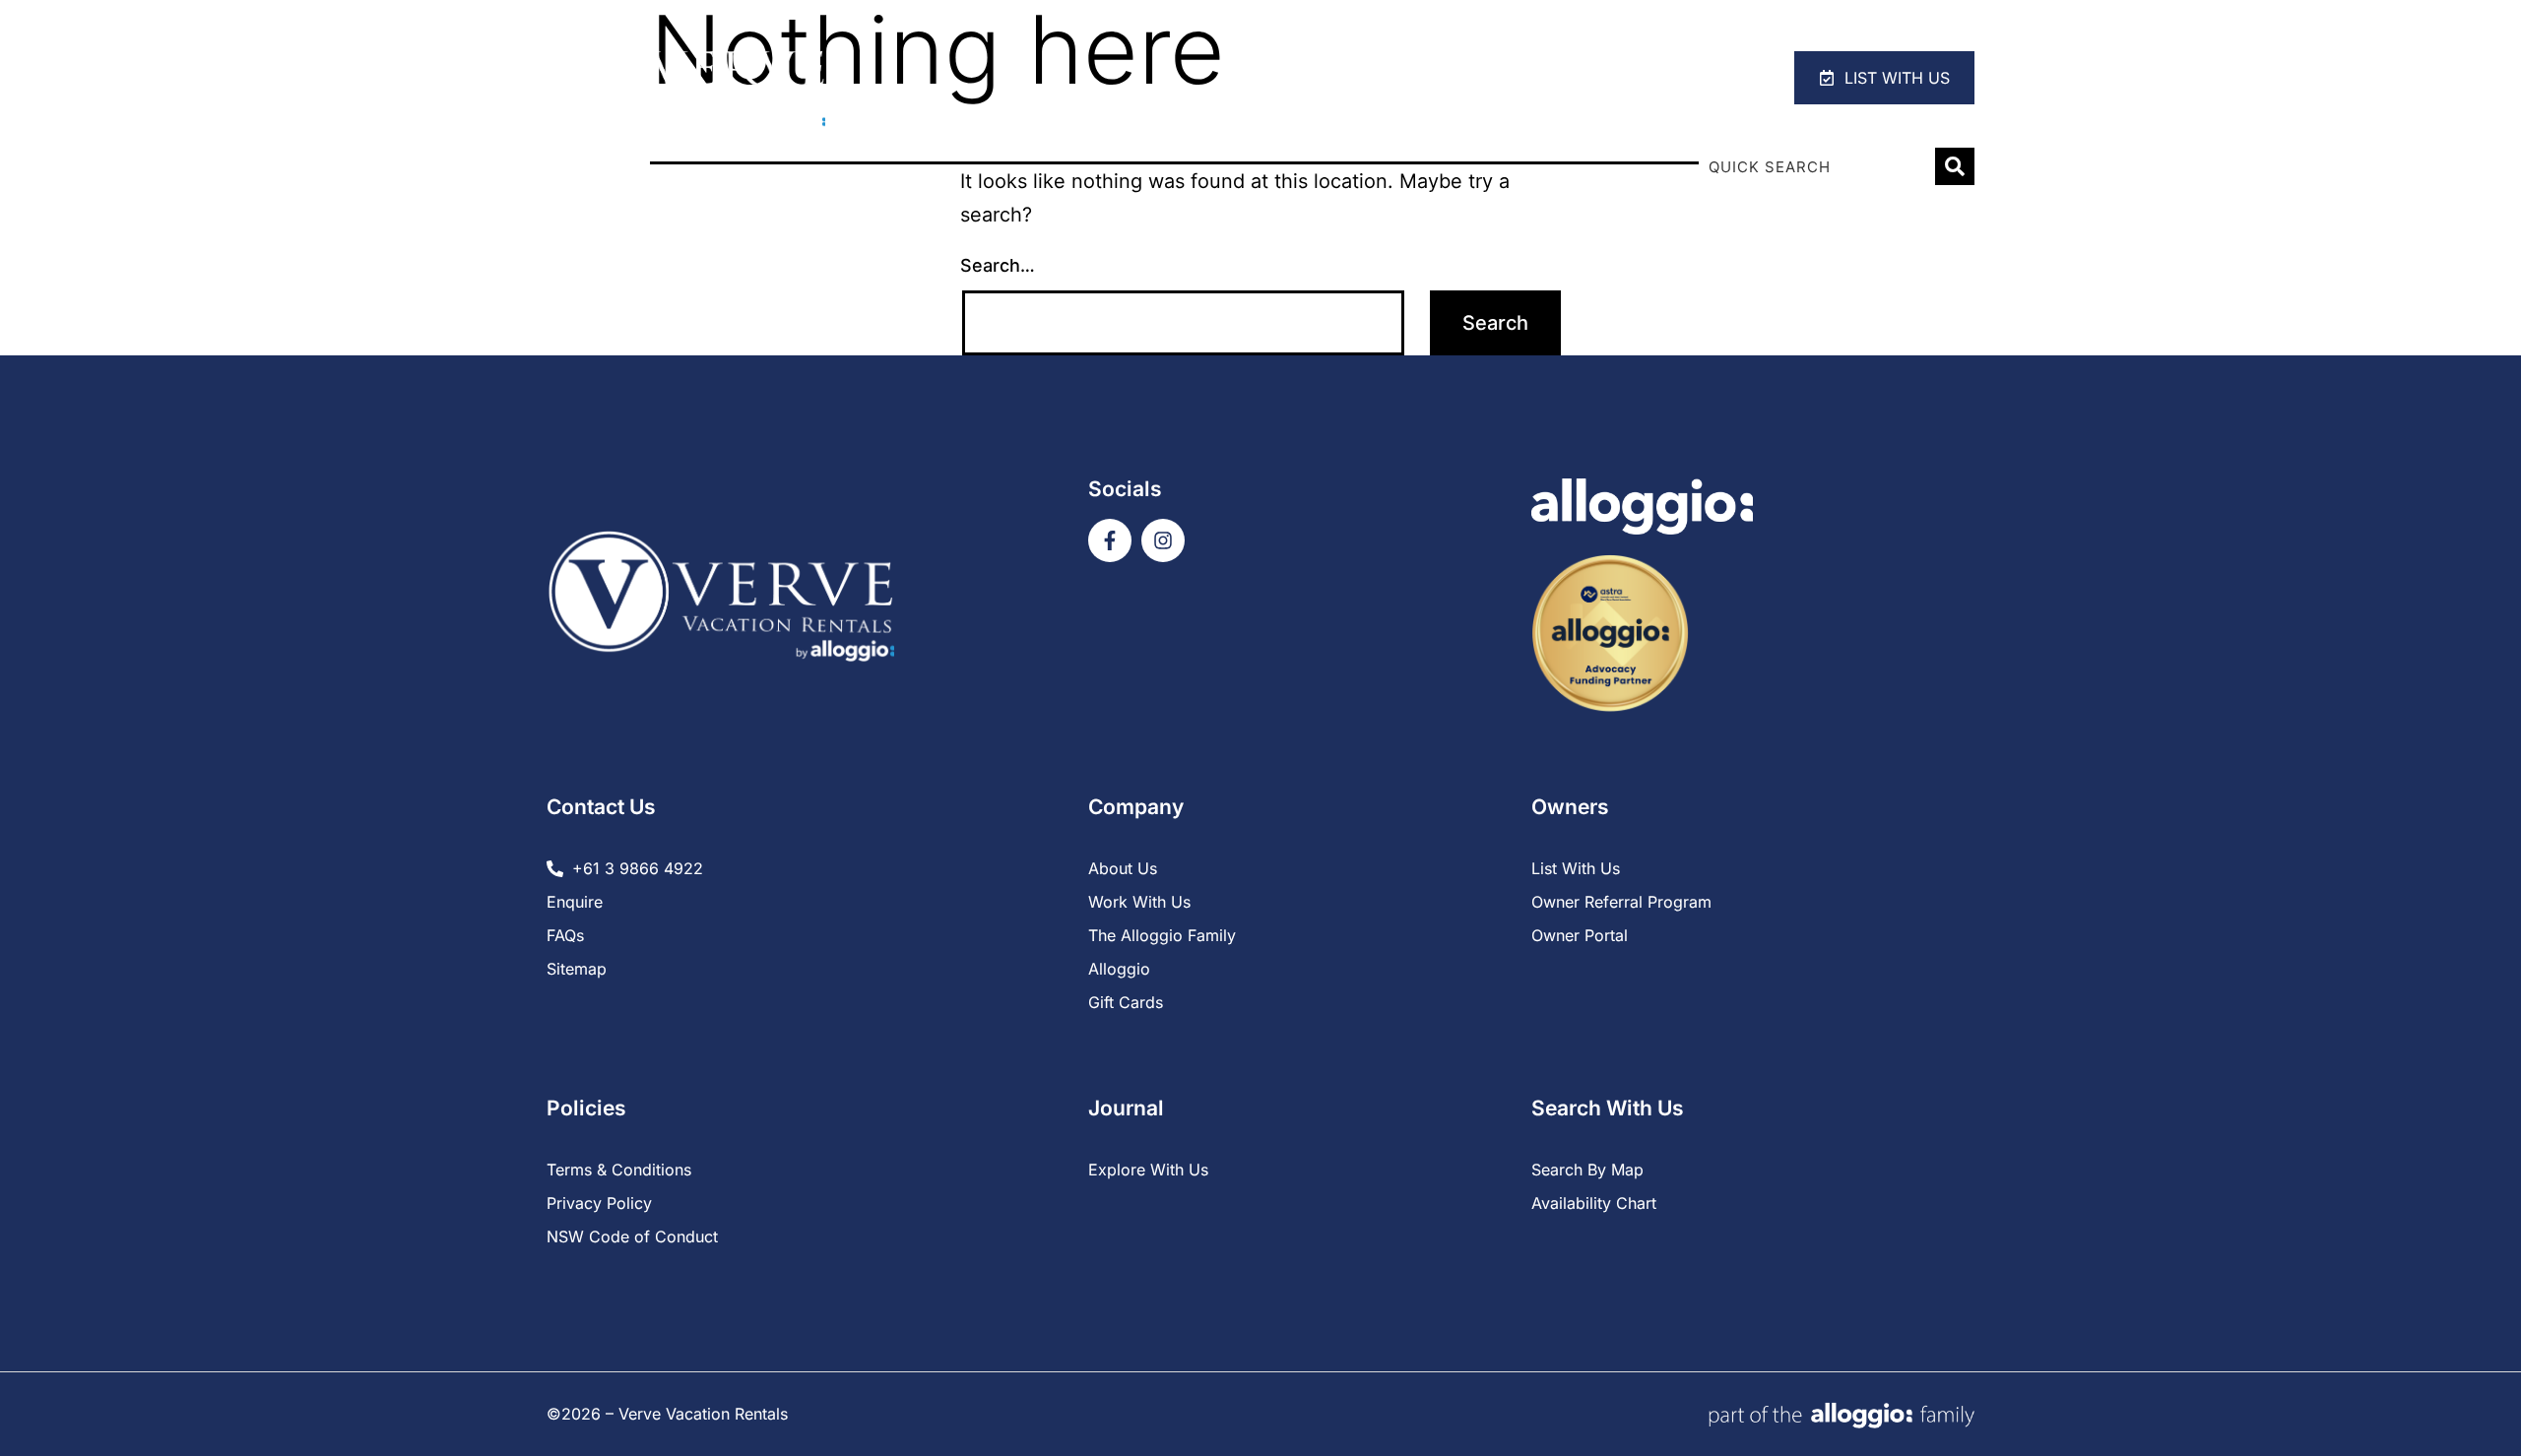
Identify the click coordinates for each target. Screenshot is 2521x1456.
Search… (998, 265)
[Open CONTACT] (1731, 78)
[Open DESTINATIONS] (1597, 78)
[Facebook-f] (1110, 540)
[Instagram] (1163, 540)
